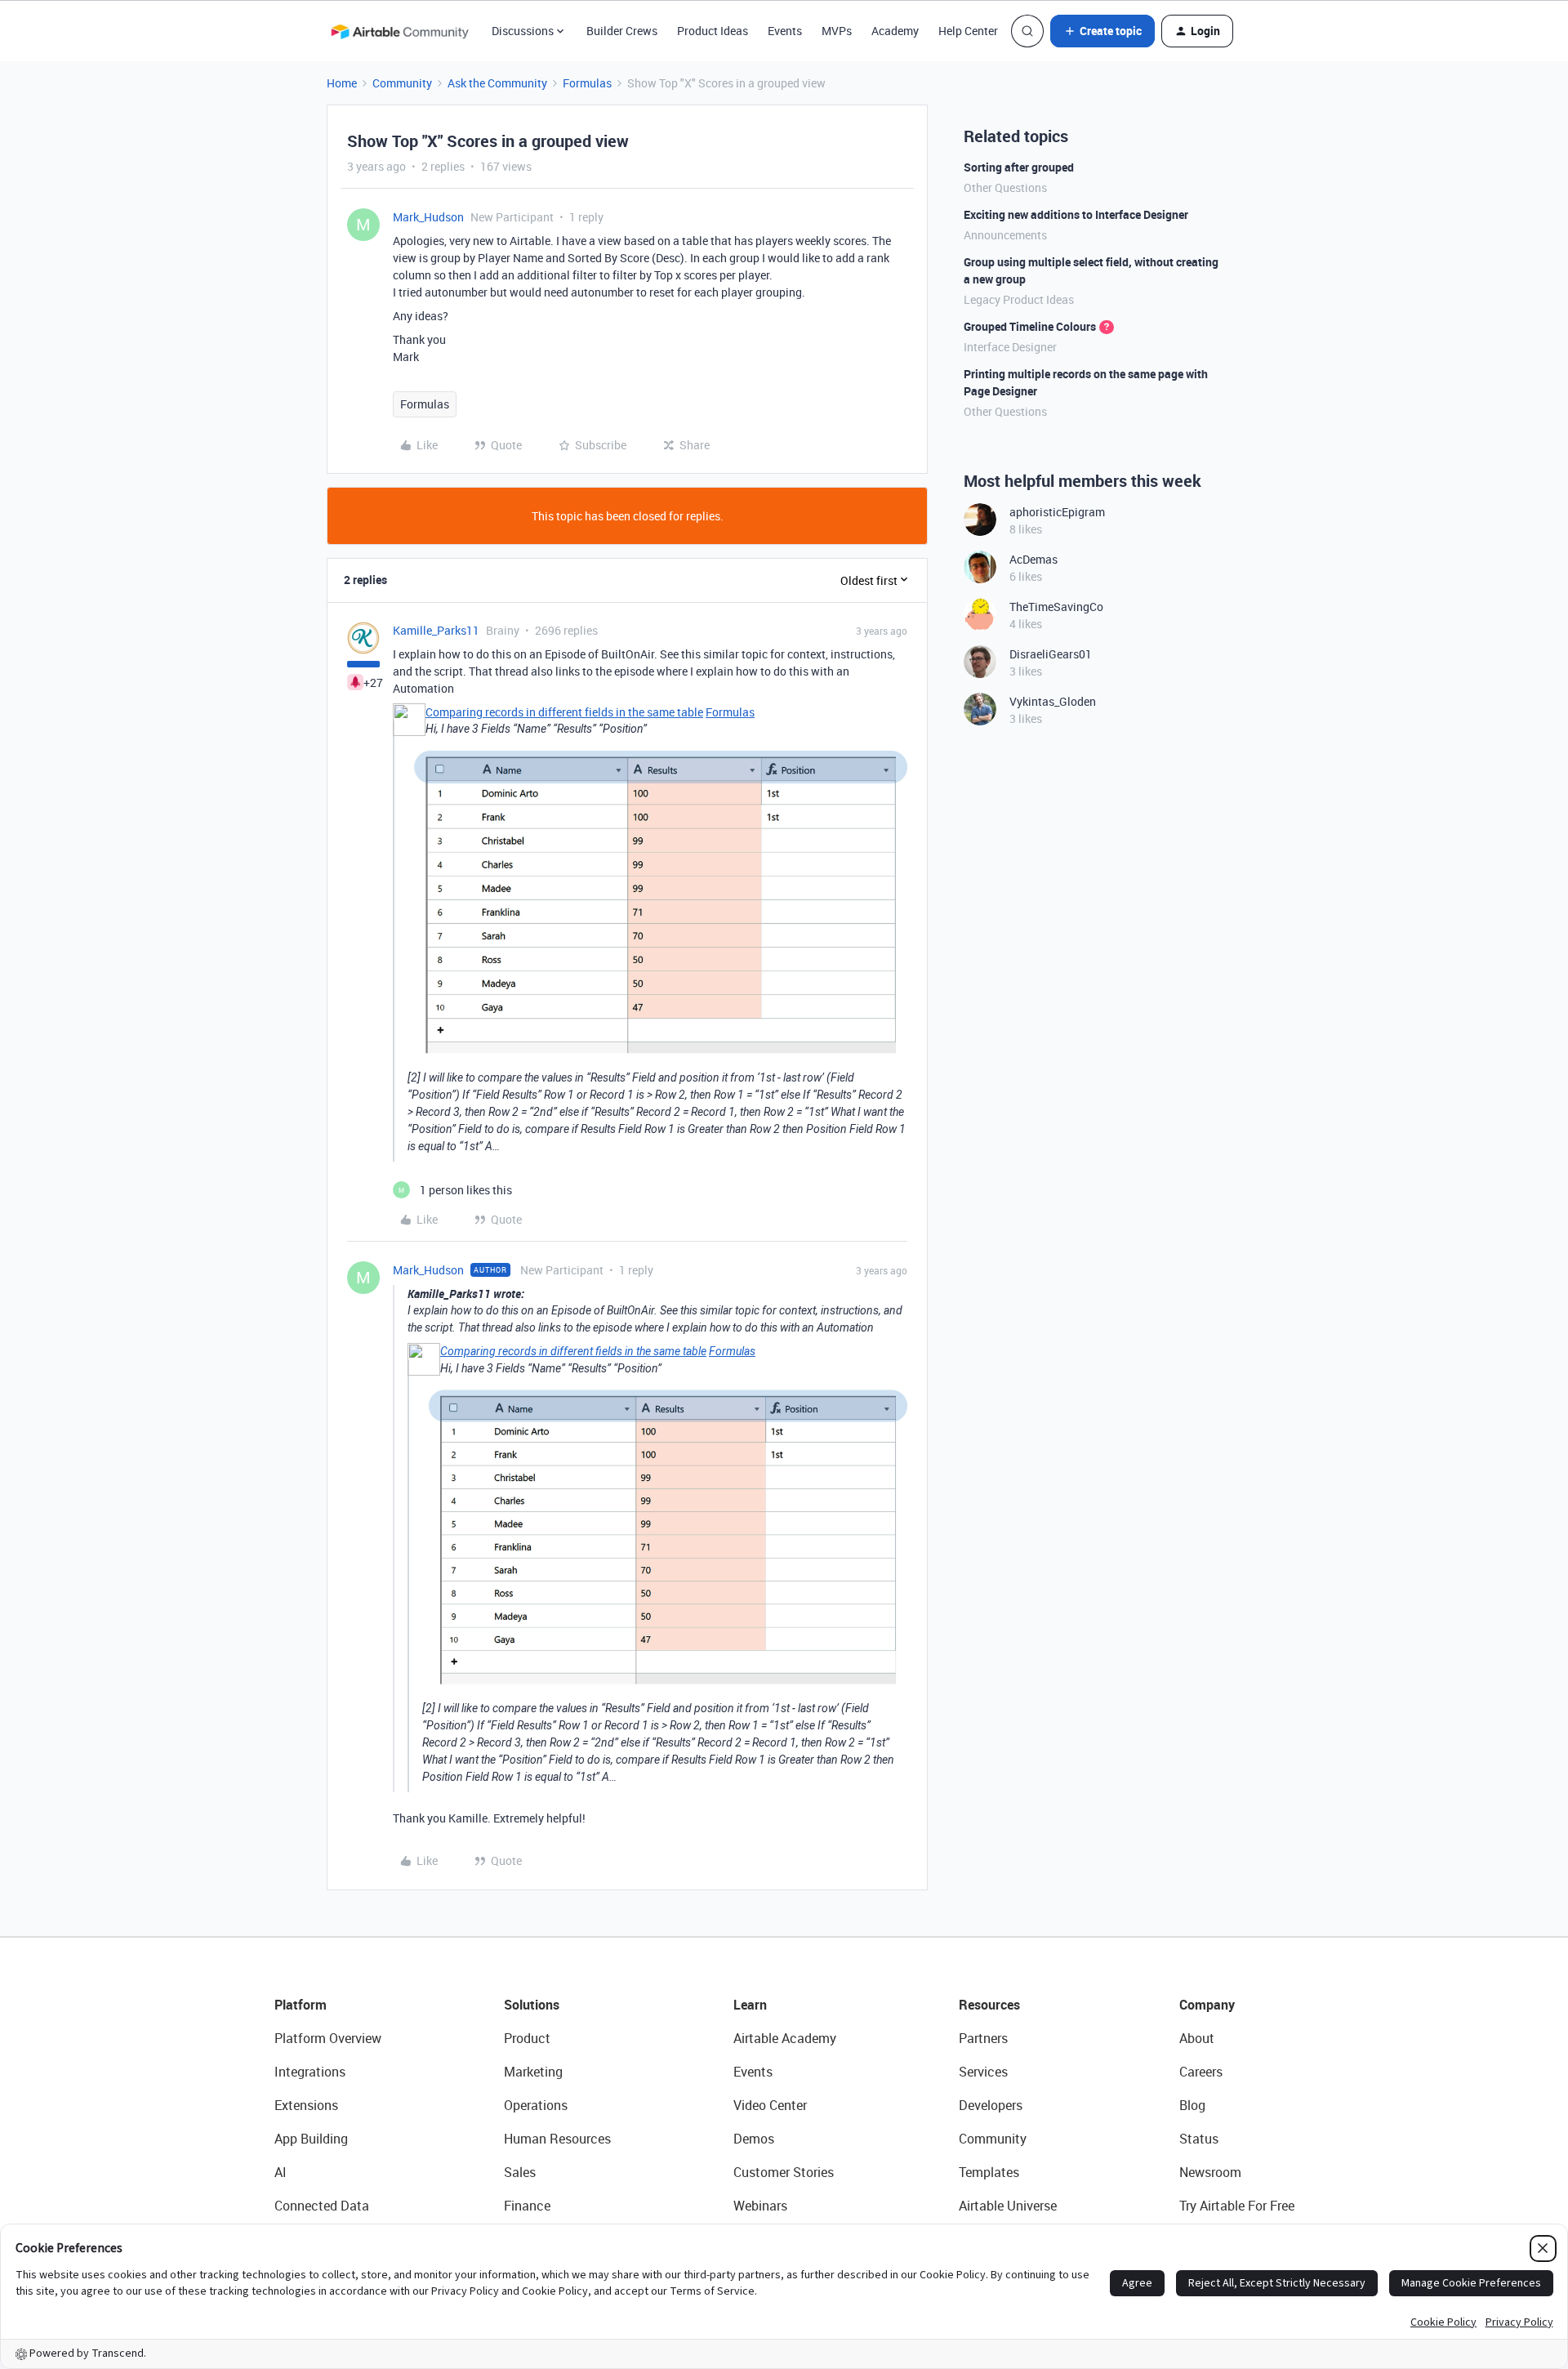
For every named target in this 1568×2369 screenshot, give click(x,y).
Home (342, 83)
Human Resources (557, 2139)
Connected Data (322, 2206)
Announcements (1005, 235)
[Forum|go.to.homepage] (399, 31)
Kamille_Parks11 (436, 630)
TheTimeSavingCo (1056, 607)
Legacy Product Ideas (1019, 299)
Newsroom (1210, 2172)
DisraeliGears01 (1051, 654)
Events (785, 31)
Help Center (968, 31)
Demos (754, 2139)
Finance (527, 2206)
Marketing (533, 2072)
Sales (520, 2172)
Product (527, 2038)
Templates (989, 2172)
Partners (983, 2038)
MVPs (837, 31)
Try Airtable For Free (1237, 2206)
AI (281, 2172)
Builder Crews (622, 31)
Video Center (770, 2105)
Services (983, 2072)
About (1197, 2038)
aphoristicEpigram (1057, 512)
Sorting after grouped (1019, 167)
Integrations (310, 2072)
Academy (895, 31)
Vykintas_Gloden (1053, 701)
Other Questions (1005, 187)
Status (1199, 2139)
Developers (991, 2105)
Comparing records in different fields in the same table (564, 712)
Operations (536, 2105)
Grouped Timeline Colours (1030, 326)
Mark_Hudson (428, 217)
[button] (1102, 31)
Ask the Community (497, 83)
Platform (301, 2005)
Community (402, 83)
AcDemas (1033, 559)
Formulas (587, 83)
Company (1207, 2005)
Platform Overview (328, 2038)
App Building (311, 2139)
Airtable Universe (1008, 2206)
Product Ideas (713, 31)
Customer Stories (784, 2172)
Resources (989, 2005)
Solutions (532, 2005)
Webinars (760, 2206)
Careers (1201, 2072)
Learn (750, 2005)
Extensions (306, 2105)
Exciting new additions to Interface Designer (1076, 214)
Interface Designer (1010, 347)
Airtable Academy (785, 2038)
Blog (1192, 2105)
